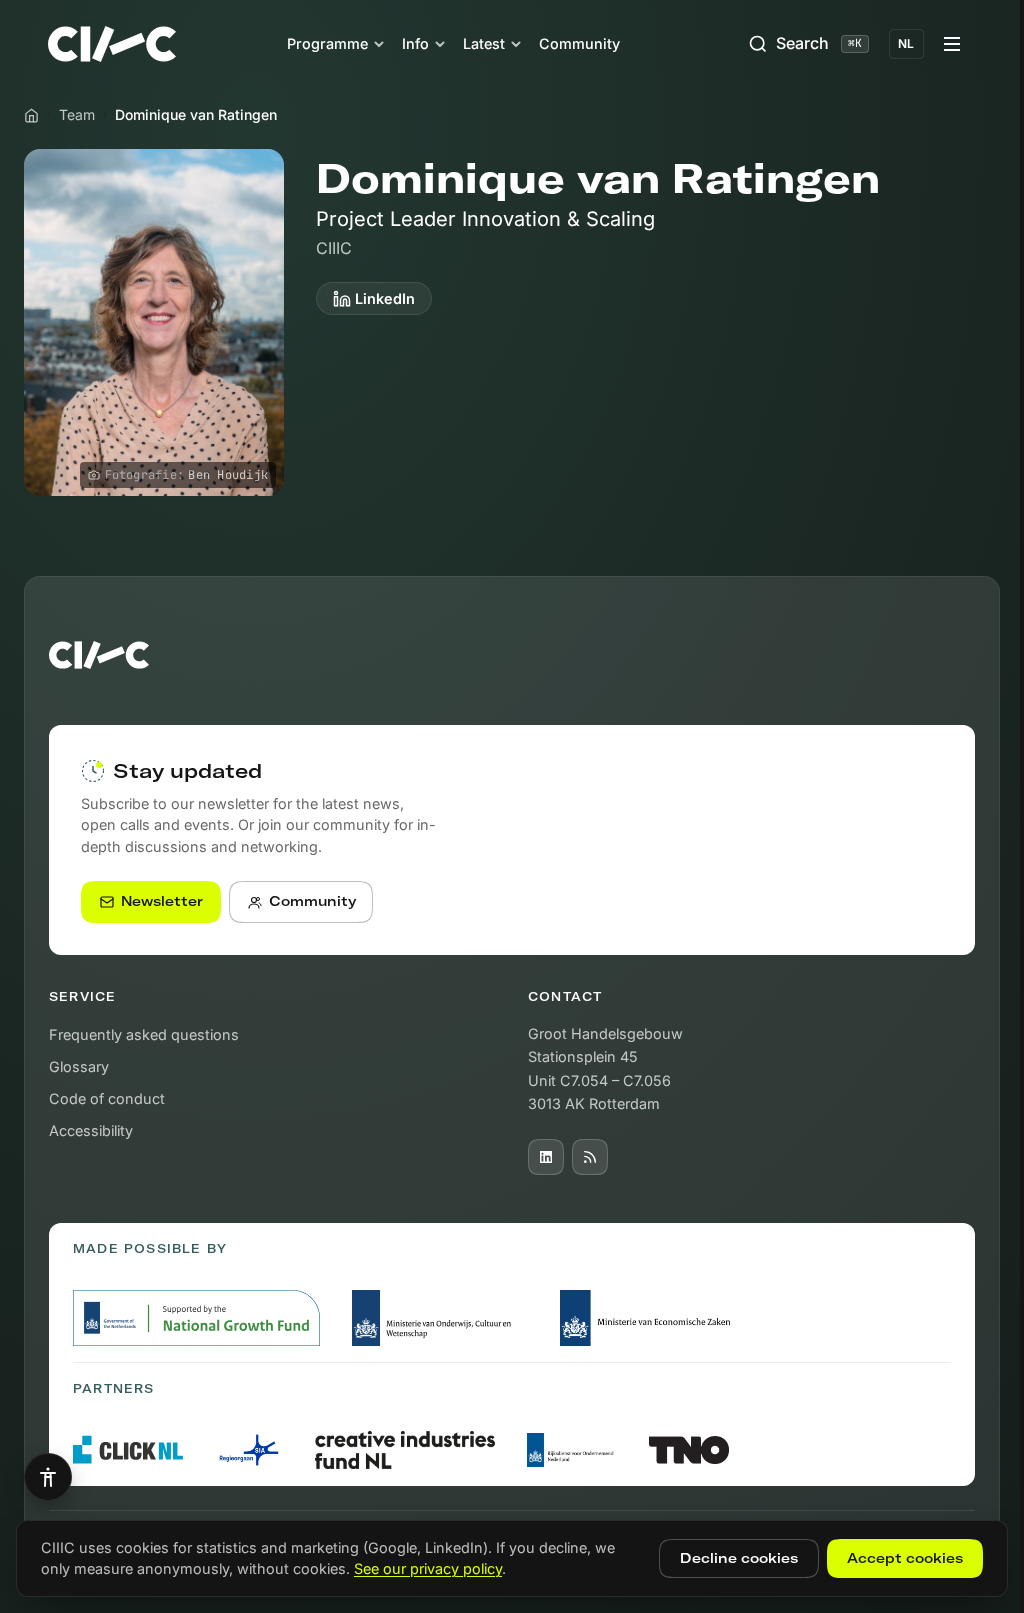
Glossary (79, 1066)
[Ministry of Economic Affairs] (649, 1318)
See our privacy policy (428, 1568)
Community (579, 43)
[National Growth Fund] (196, 1318)
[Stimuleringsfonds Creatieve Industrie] (405, 1449)
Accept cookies (905, 1558)
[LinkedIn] (546, 1157)
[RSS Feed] (590, 1157)
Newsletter (162, 901)
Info (415, 43)
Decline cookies (739, 1558)
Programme (327, 43)
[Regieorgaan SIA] (249, 1450)
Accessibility (91, 1130)
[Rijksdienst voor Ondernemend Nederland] (572, 1450)
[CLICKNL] (128, 1449)
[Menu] (952, 44)
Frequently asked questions (144, 1034)
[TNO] (689, 1450)
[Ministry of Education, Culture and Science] (440, 1318)
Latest (484, 43)
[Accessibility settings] (48, 1477)
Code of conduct (107, 1098)
